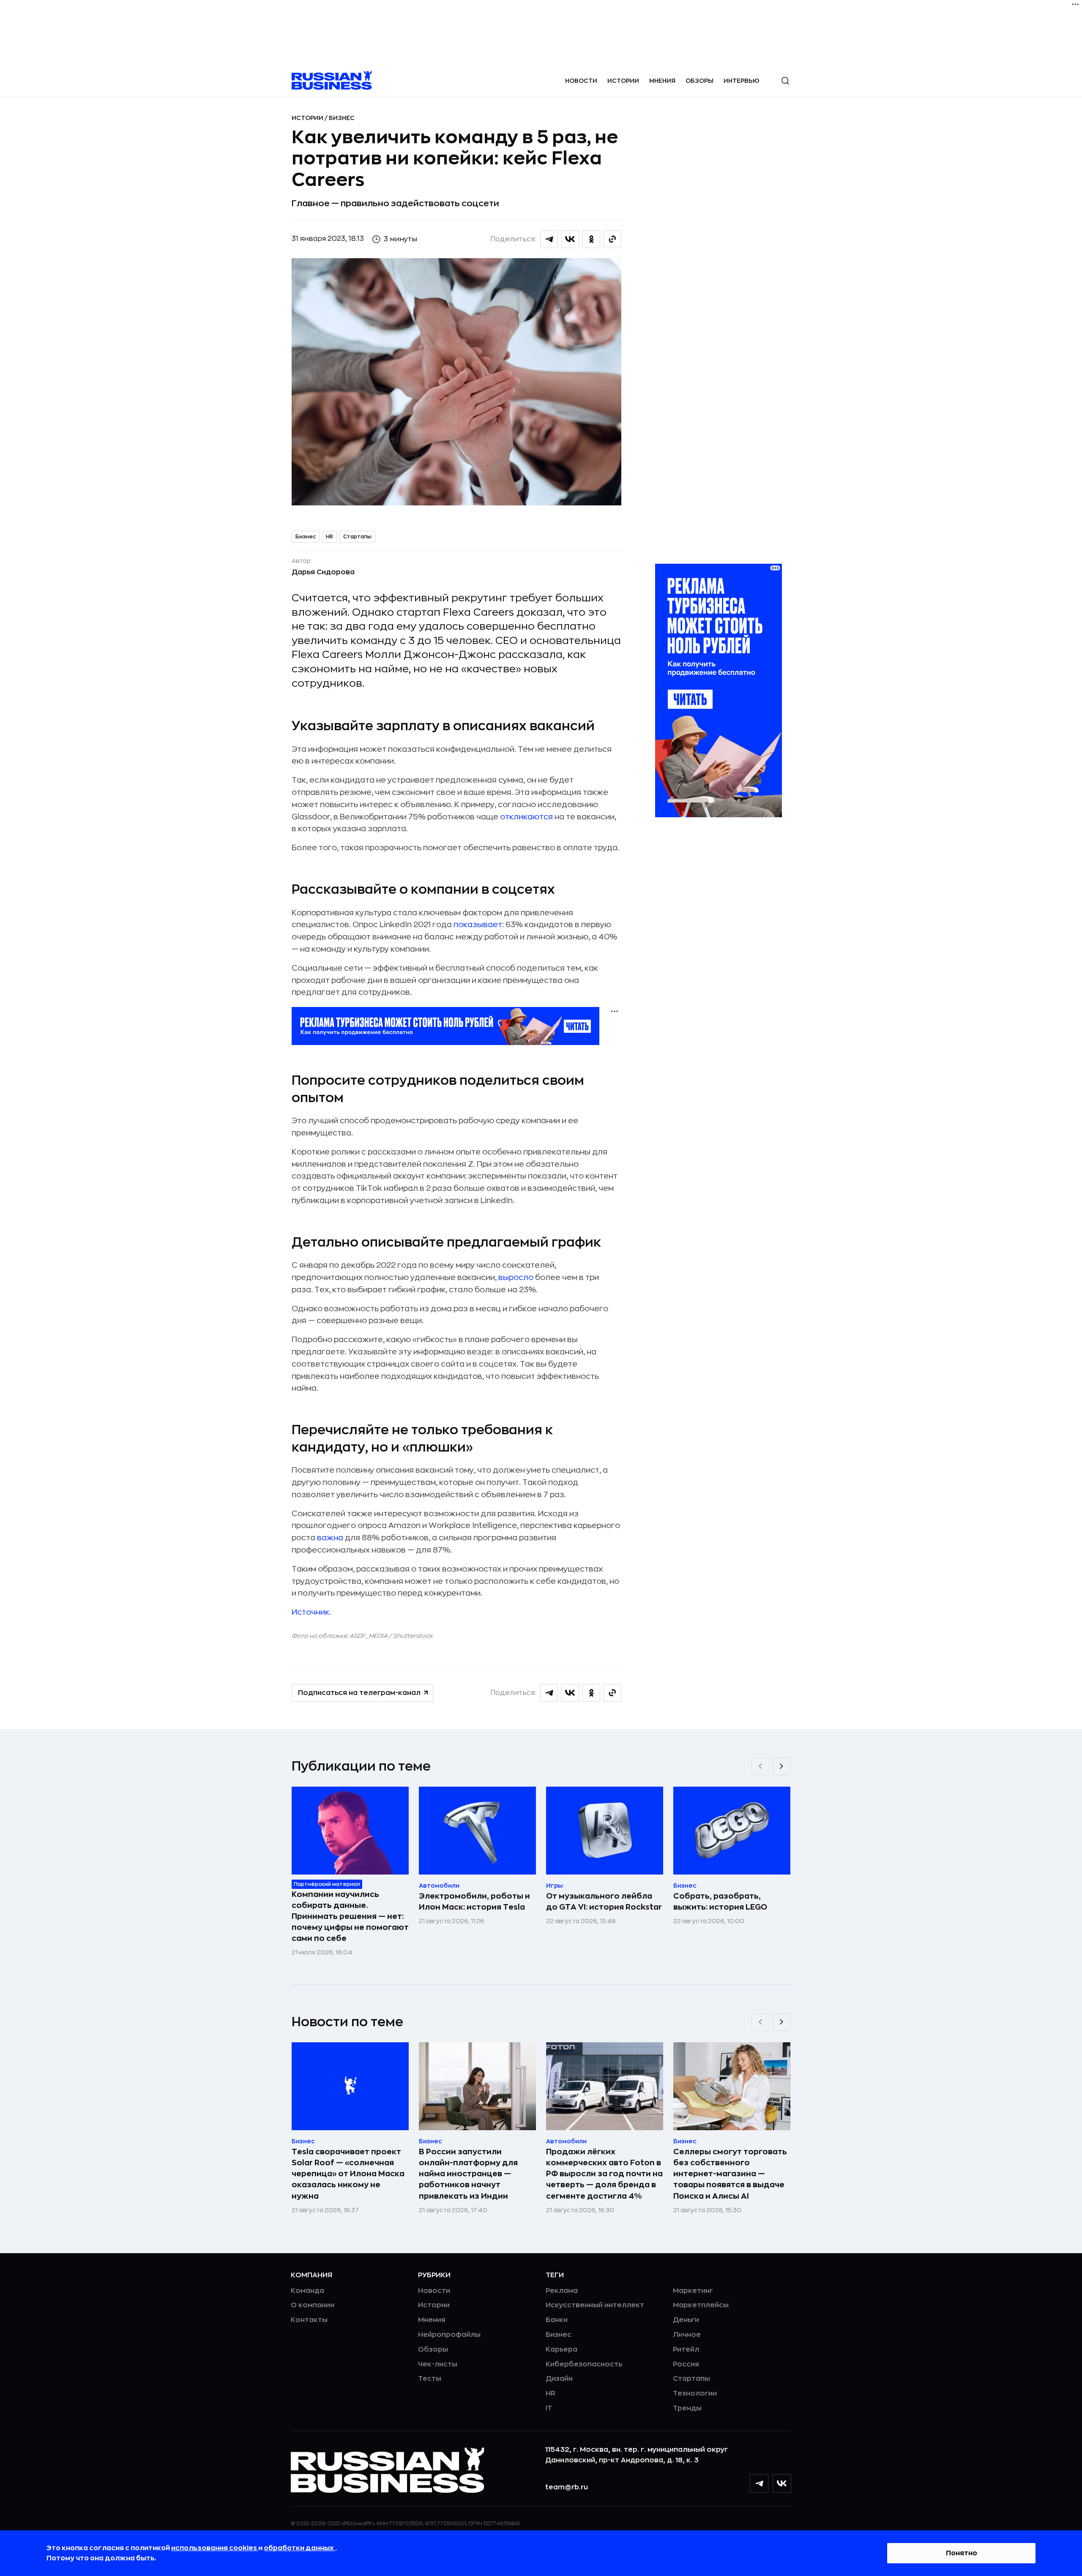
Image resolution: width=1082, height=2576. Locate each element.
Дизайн (559, 2379)
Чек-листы (438, 2364)
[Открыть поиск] (785, 81)
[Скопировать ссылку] (612, 239)
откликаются (526, 817)
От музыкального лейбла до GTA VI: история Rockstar (604, 1902)
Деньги (686, 2320)
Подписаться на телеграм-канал (359, 1693)
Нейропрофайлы (449, 2335)
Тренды (687, 2408)
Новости (581, 81)
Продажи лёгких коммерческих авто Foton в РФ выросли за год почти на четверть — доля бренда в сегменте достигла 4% (604, 2174)
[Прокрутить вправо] (781, 1766)
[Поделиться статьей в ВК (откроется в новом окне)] (570, 239)
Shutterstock (413, 1636)
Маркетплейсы (701, 2305)
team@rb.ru (567, 2487)
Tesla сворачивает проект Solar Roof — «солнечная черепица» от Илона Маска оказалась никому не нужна (348, 2174)
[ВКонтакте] (782, 2483)
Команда (307, 2291)
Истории (623, 81)
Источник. (311, 1612)
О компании (313, 2305)
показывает (478, 925)
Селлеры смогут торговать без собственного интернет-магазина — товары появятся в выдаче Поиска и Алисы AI (730, 2174)
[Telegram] (759, 2483)
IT (549, 2408)
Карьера (561, 2350)
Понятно (962, 2553)
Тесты (430, 2379)
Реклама (562, 2291)
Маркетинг (693, 2291)
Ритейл (686, 2350)
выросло (516, 1277)
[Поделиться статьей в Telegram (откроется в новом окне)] (549, 239)
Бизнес (342, 118)
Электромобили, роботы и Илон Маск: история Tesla (474, 1902)
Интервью (742, 81)
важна (330, 1538)
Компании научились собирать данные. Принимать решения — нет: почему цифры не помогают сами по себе (350, 1916)
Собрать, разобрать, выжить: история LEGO (720, 1902)
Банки (557, 2320)
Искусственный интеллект (595, 2305)
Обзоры (699, 81)
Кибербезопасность (584, 2364)
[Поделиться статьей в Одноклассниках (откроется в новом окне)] (591, 239)
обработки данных (299, 2548)
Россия (686, 2364)
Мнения (662, 81)
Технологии (695, 2393)
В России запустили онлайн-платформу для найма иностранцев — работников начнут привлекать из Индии (468, 2174)
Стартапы (357, 537)
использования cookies (215, 2548)
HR (329, 537)
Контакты (309, 2320)
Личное (687, 2335)
